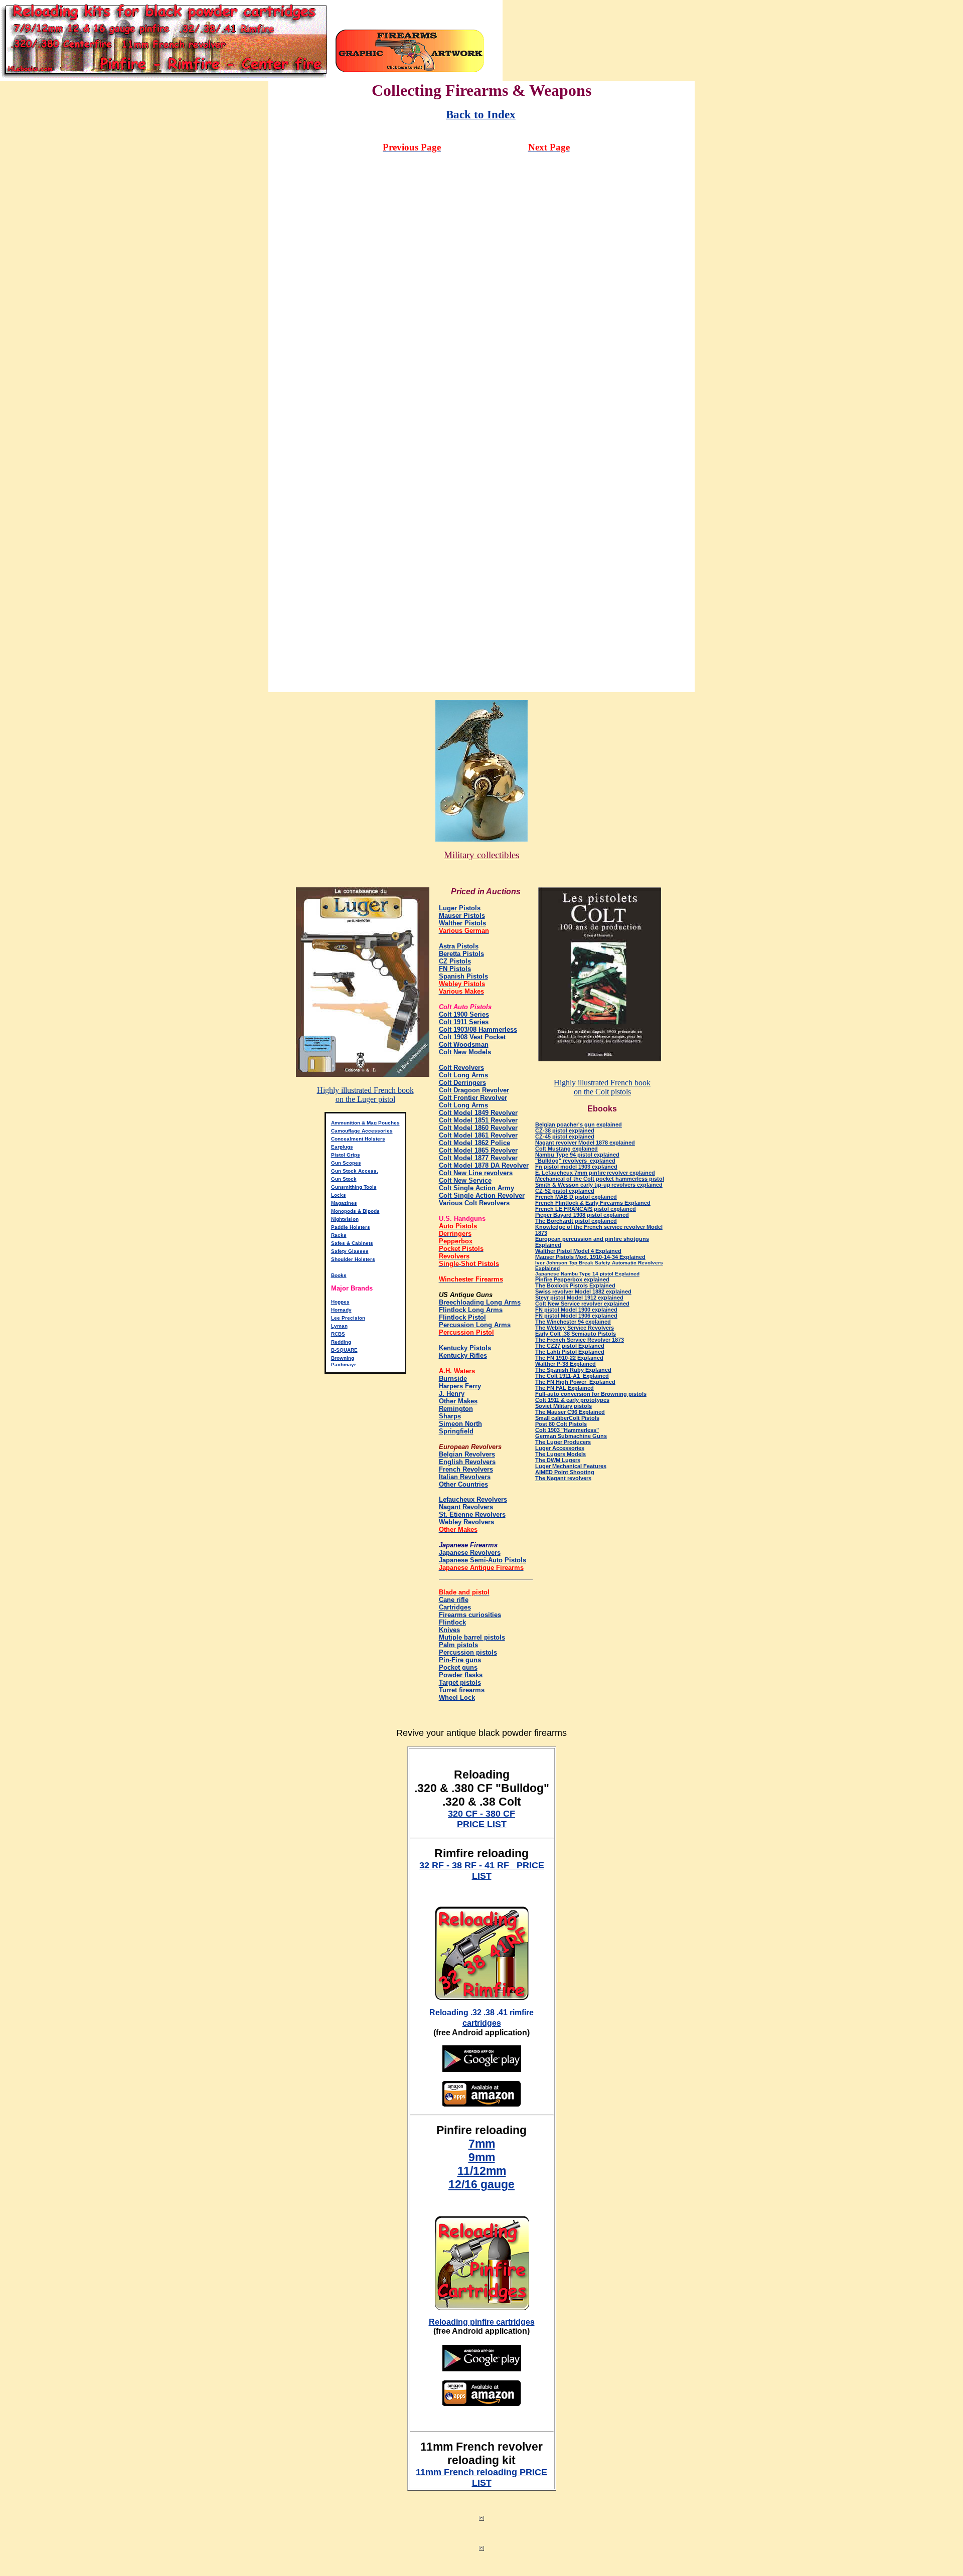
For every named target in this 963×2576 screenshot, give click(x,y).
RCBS (338, 1334)
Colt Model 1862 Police (474, 1143)
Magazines (344, 1203)
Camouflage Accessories (362, 1131)
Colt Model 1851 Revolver (478, 1120)
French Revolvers (466, 1469)
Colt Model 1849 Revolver (478, 1113)
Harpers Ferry (460, 1386)
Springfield (456, 1431)
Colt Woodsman (464, 1044)
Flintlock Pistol (462, 1317)
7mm (482, 2144)
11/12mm (482, 2171)
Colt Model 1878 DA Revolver (484, 1165)
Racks (339, 1235)
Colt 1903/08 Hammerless (478, 1029)
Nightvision (345, 1219)
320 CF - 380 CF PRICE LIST (481, 1819)
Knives (449, 1630)
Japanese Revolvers (470, 1553)
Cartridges (455, 1607)
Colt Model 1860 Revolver (478, 1128)
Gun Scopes (346, 1163)
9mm (482, 2157)
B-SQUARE (344, 1350)
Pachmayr (344, 1364)
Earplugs (342, 1147)
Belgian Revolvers (467, 1454)
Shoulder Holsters (353, 1259)
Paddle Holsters (351, 1227)
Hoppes (340, 1302)
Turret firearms (462, 1690)
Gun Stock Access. (355, 1171)
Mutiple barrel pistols (472, 1637)
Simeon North (460, 1424)
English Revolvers (467, 1462)
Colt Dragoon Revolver (474, 1090)
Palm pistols (458, 1645)
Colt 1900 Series (464, 1014)
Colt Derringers (462, 1083)
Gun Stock (344, 1179)
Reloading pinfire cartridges (482, 2322)
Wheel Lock (457, 1698)
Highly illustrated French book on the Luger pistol (365, 1095)
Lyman (339, 1326)
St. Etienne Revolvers (472, 1514)
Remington (456, 1409)
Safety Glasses (350, 1251)
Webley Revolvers (466, 1522)
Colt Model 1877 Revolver (478, 1158)
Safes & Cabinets (352, 1243)
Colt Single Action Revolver (482, 1195)
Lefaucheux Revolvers (473, 1499)
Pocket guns (458, 1667)
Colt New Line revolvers (476, 1173)
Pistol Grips (346, 1155)
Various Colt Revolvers (474, 1203)
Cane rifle (454, 1600)
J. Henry (452, 1394)
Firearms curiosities (470, 1615)
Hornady (341, 1310)
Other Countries (463, 1484)
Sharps (450, 1416)
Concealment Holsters (358, 1139)
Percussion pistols (468, 1652)
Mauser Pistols (462, 916)
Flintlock (452, 1622)
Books (339, 1275)
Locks (339, 1195)
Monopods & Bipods (355, 1211)
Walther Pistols (462, 923)
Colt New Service (465, 1180)
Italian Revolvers (465, 1477)
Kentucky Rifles (463, 1355)
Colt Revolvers (461, 1068)
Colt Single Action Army (476, 1188)
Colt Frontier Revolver (473, 1098)
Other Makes (458, 1401)
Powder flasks (461, 1675)
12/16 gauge (481, 2184)
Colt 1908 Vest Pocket (472, 1037)
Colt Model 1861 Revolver (478, 1135)
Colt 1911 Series (464, 1022)
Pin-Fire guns (460, 1660)
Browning (343, 1358)
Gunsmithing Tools (354, 1187)
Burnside (453, 1379)
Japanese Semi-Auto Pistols (483, 1560)
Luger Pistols (460, 908)
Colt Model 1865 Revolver (478, 1150)
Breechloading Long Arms (480, 1302)
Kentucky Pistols (465, 1348)
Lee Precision (348, 1318)
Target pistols (460, 1682)
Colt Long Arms (463, 1075)
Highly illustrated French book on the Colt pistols (602, 1087)
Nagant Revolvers (466, 1507)
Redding (341, 1342)
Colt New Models (465, 1052)
